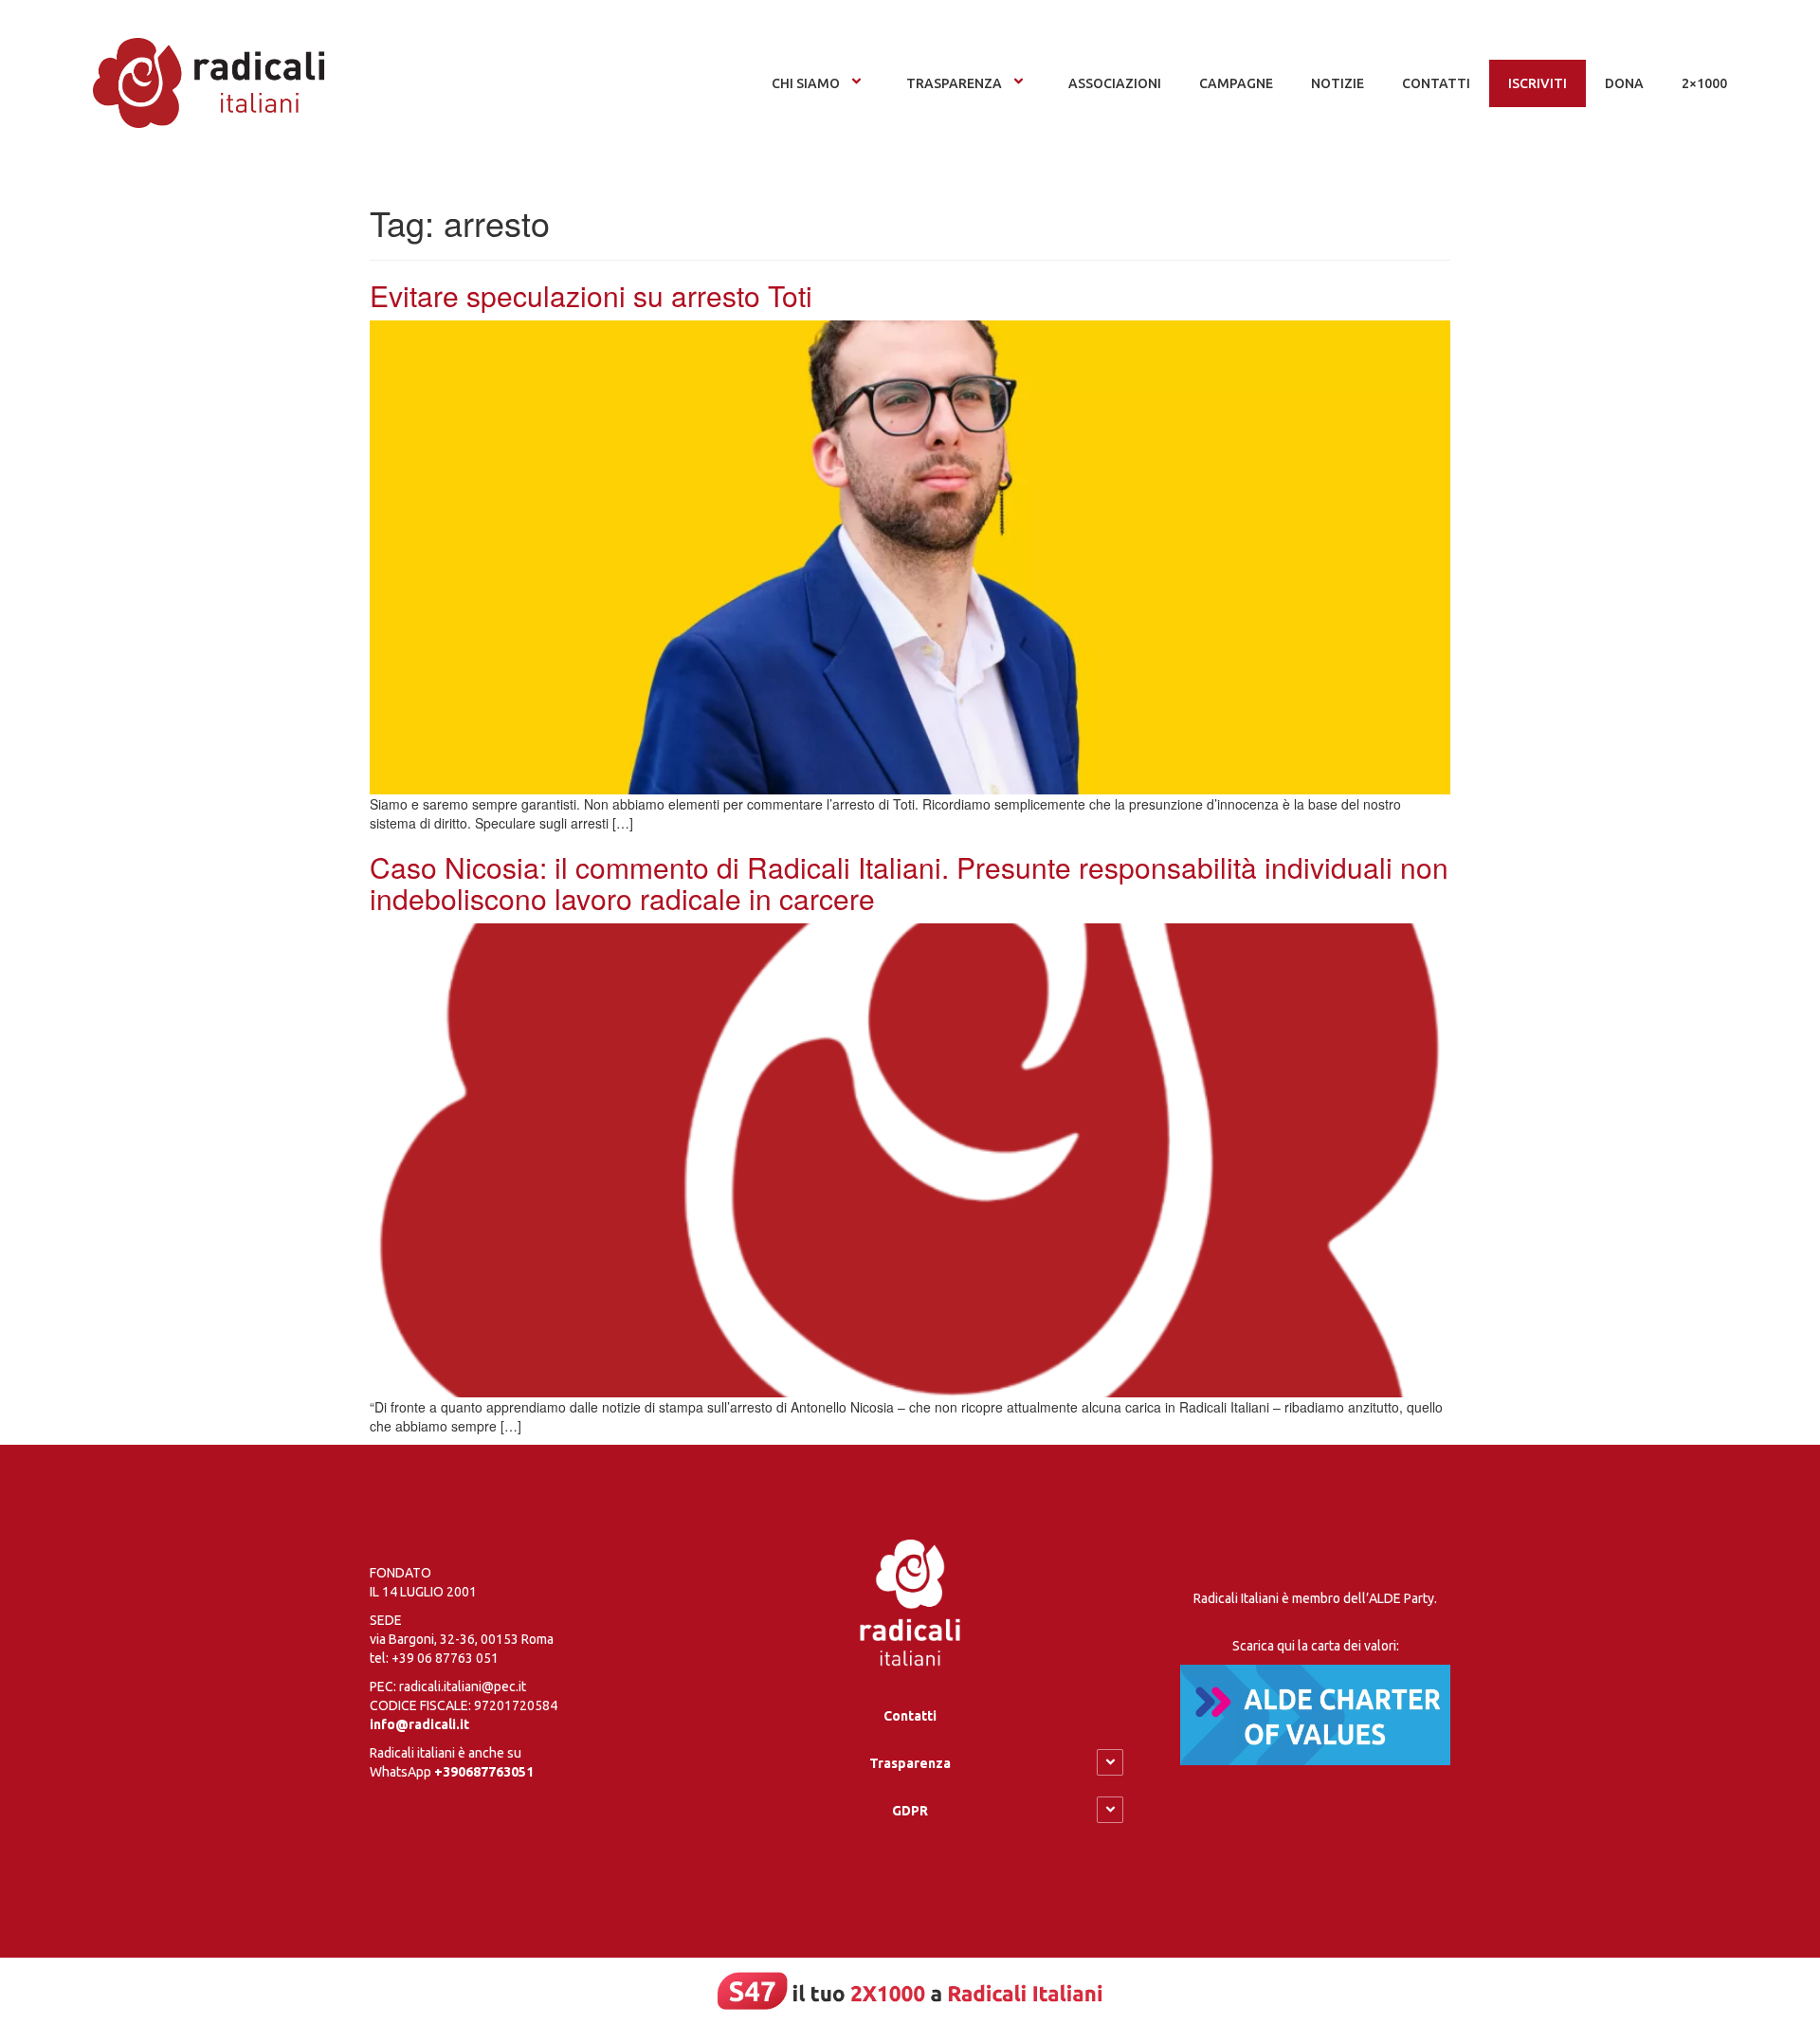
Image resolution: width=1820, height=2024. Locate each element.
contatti (1436, 83)
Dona (1624, 83)
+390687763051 (484, 1772)
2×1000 (1704, 83)
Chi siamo (806, 83)
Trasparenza (954, 83)
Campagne (1236, 83)
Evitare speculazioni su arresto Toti (591, 295)
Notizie (1338, 83)
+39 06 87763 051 (445, 1658)
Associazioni (1115, 83)
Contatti (910, 1716)
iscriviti (1538, 83)
